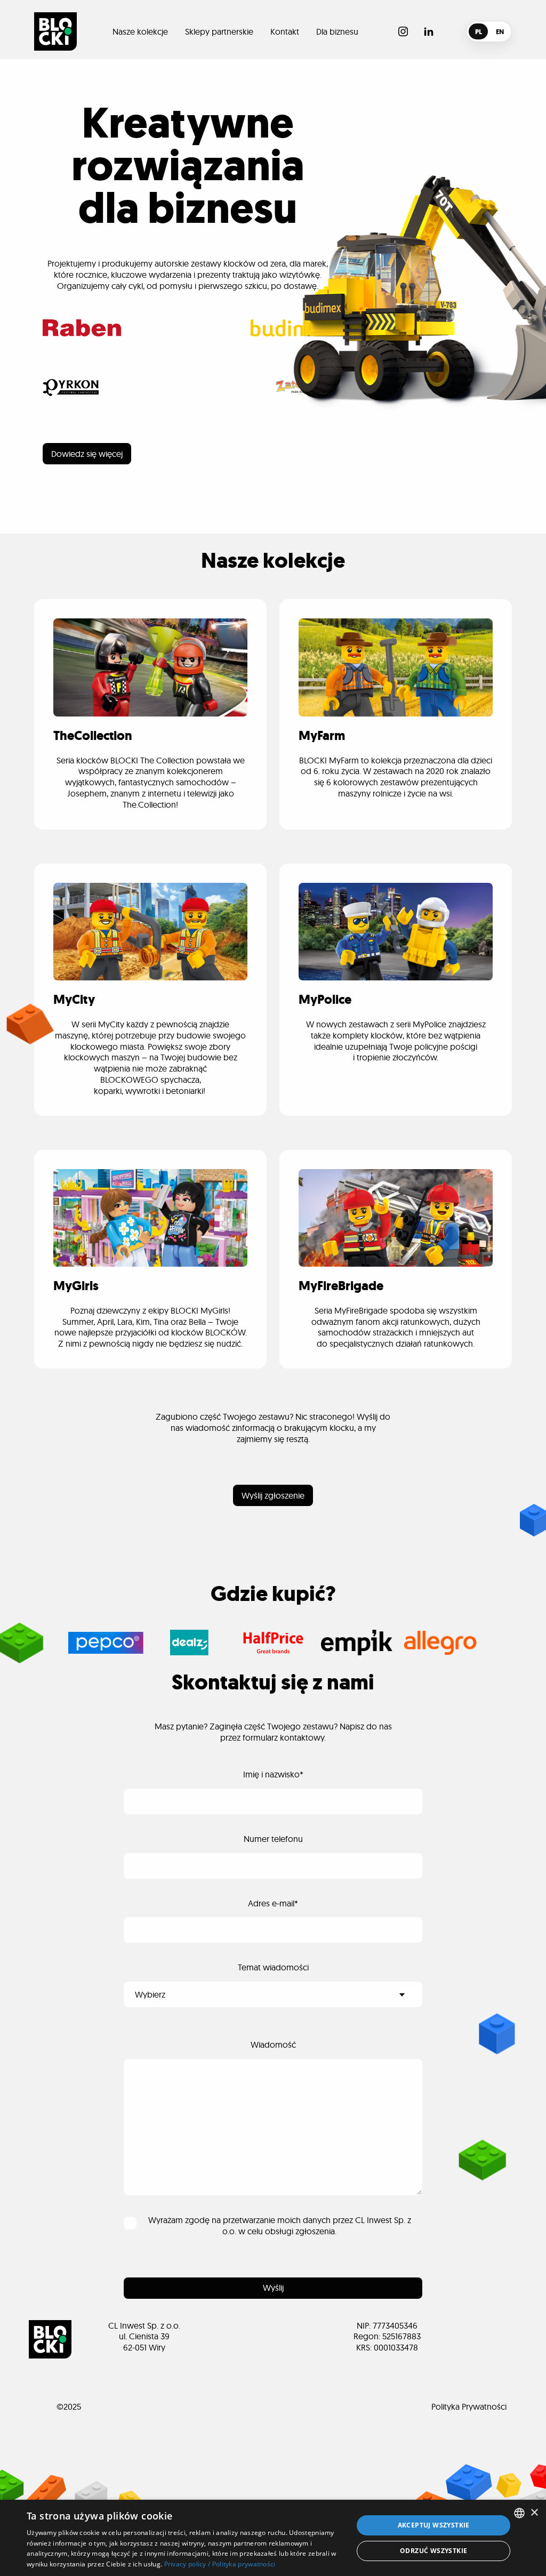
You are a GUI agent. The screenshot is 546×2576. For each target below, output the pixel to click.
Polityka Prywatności (469, 2406)
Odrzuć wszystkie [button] (433, 2551)
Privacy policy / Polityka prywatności (220, 2564)
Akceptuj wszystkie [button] (434, 2525)
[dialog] (273, 2538)
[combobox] (519, 2513)
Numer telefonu (273, 1839)
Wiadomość (273, 2044)
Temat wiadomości (273, 1967)
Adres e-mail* (273, 1903)
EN (500, 32)
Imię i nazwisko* (273, 1774)
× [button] (534, 2513)
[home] (55, 31)
